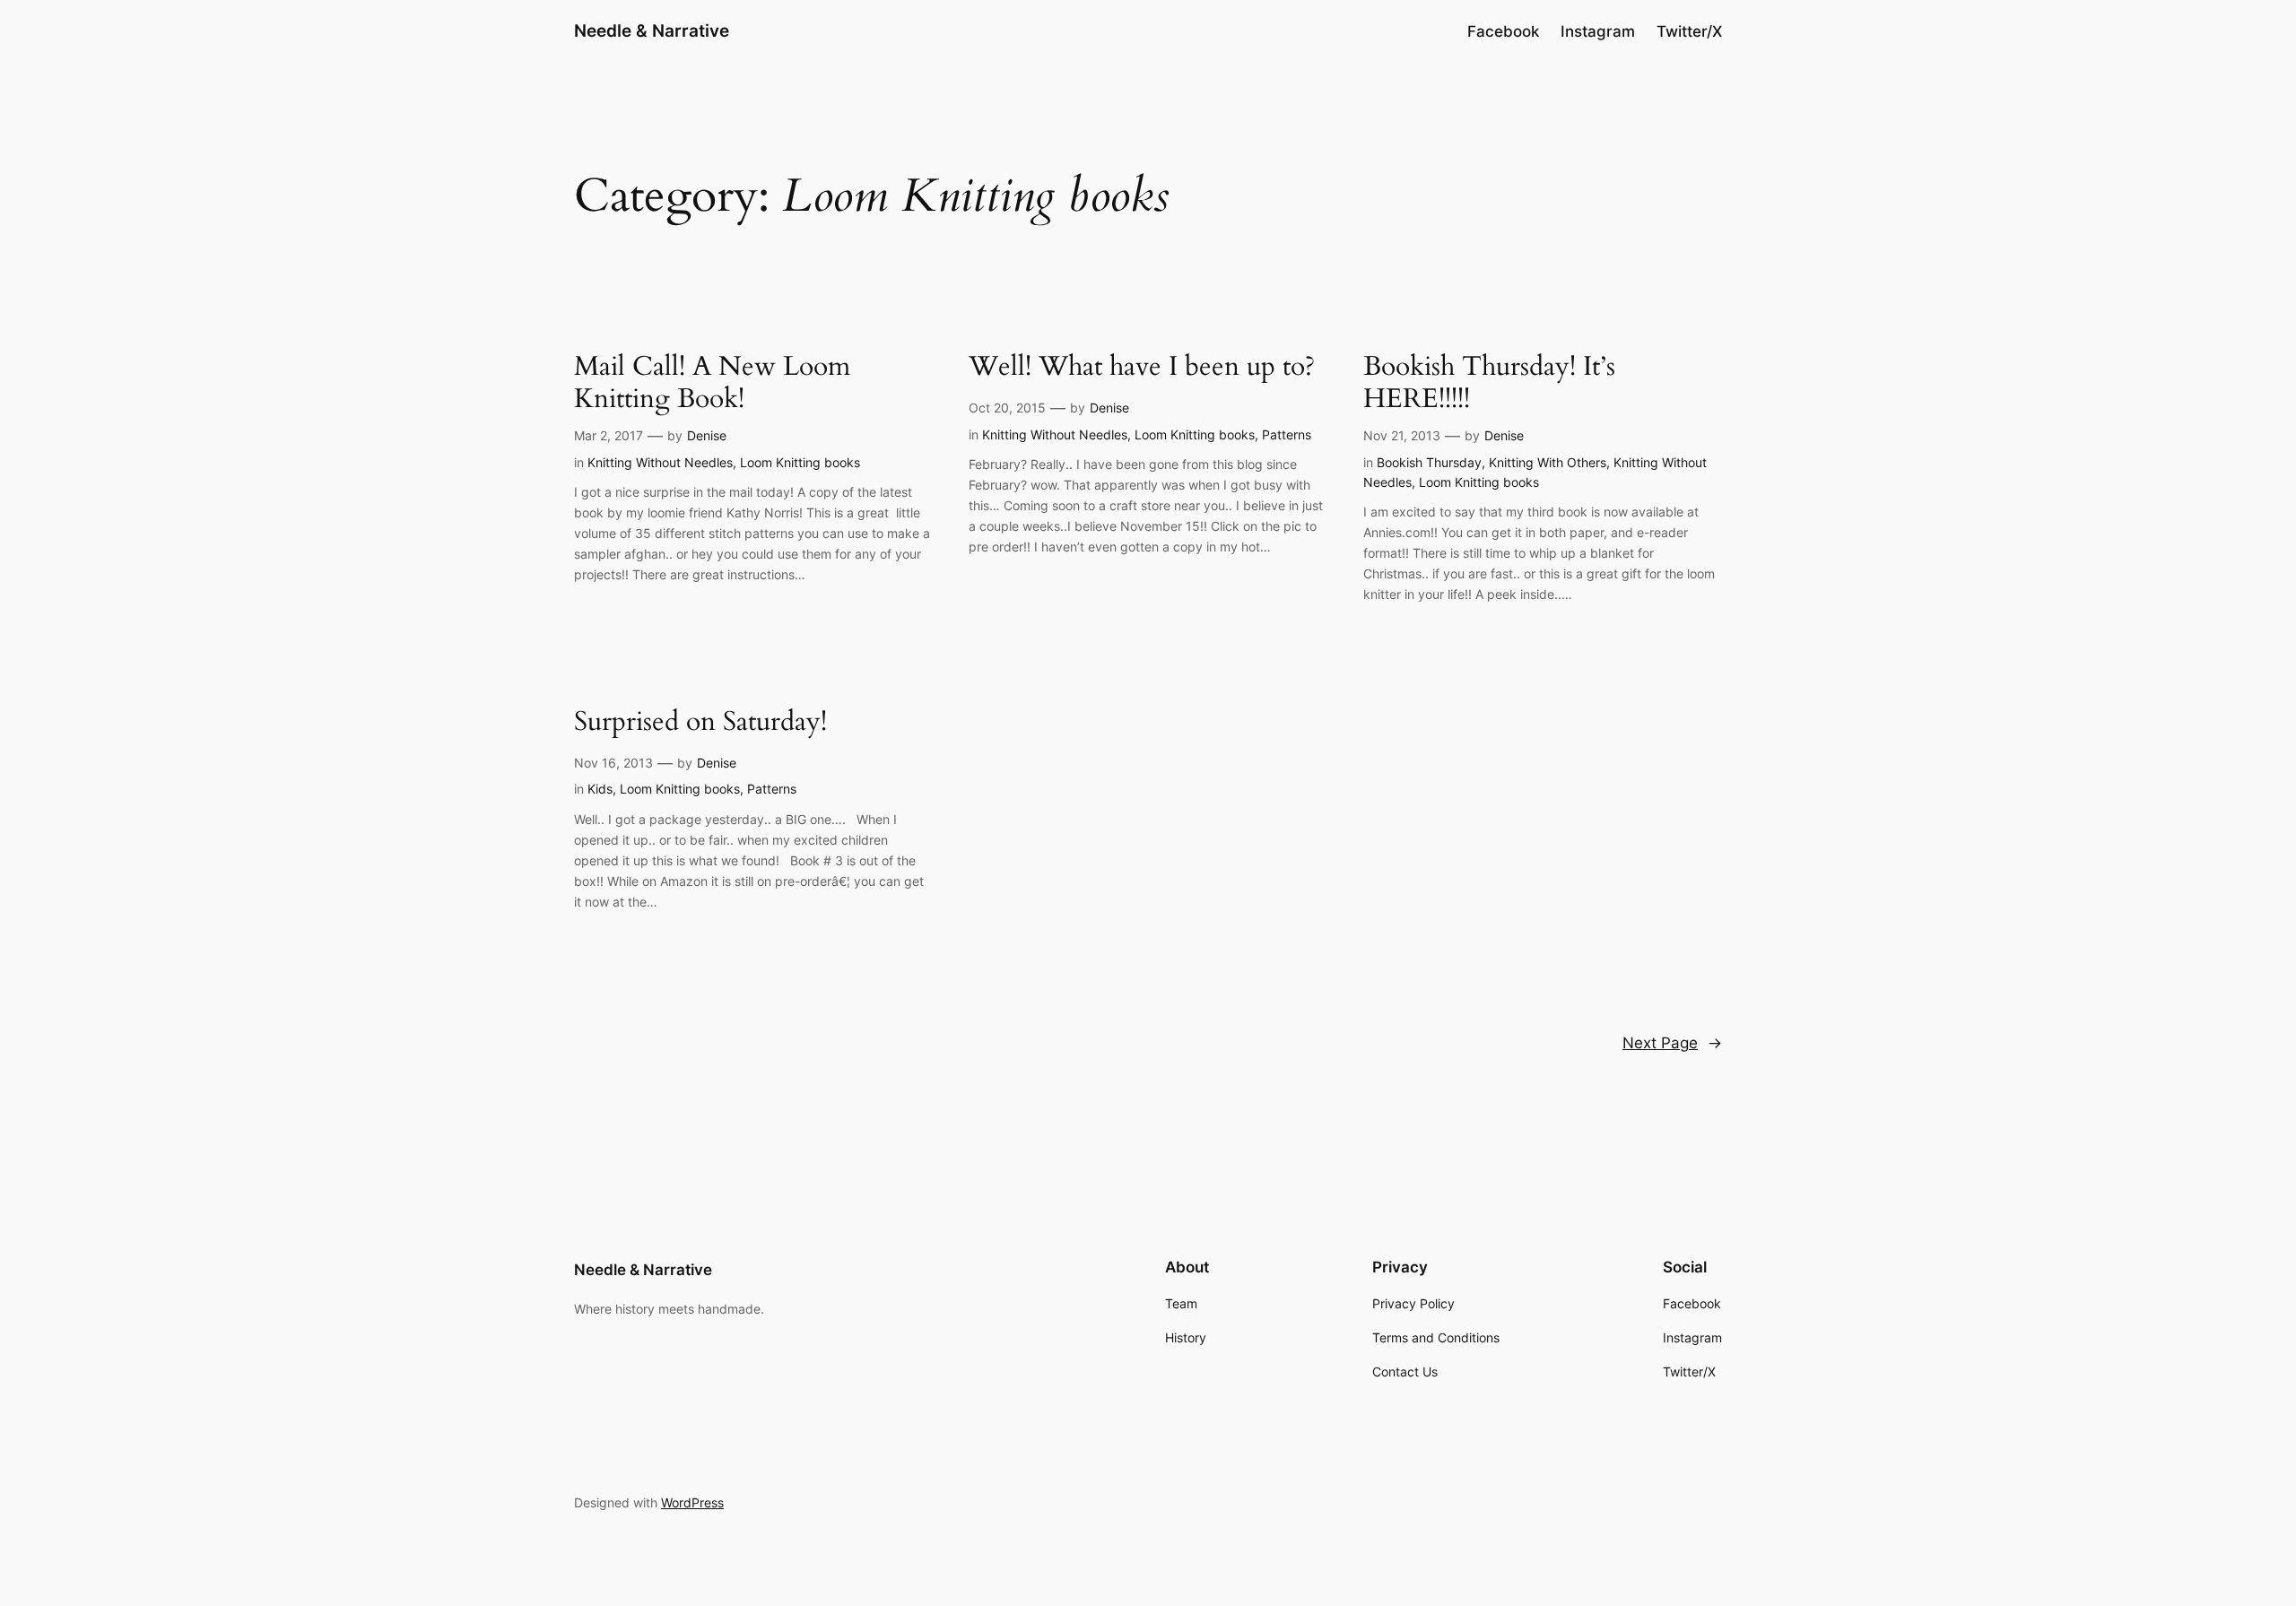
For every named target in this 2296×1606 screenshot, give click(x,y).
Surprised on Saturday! (700, 723)
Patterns (1287, 434)
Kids (600, 789)
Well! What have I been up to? (1142, 368)
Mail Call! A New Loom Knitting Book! (712, 383)
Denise (707, 435)
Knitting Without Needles (660, 462)
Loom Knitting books (800, 462)
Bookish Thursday (1429, 462)
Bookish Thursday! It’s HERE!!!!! (1489, 383)
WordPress (692, 1502)
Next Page (1672, 1043)
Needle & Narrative (652, 30)
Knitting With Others (1548, 462)
